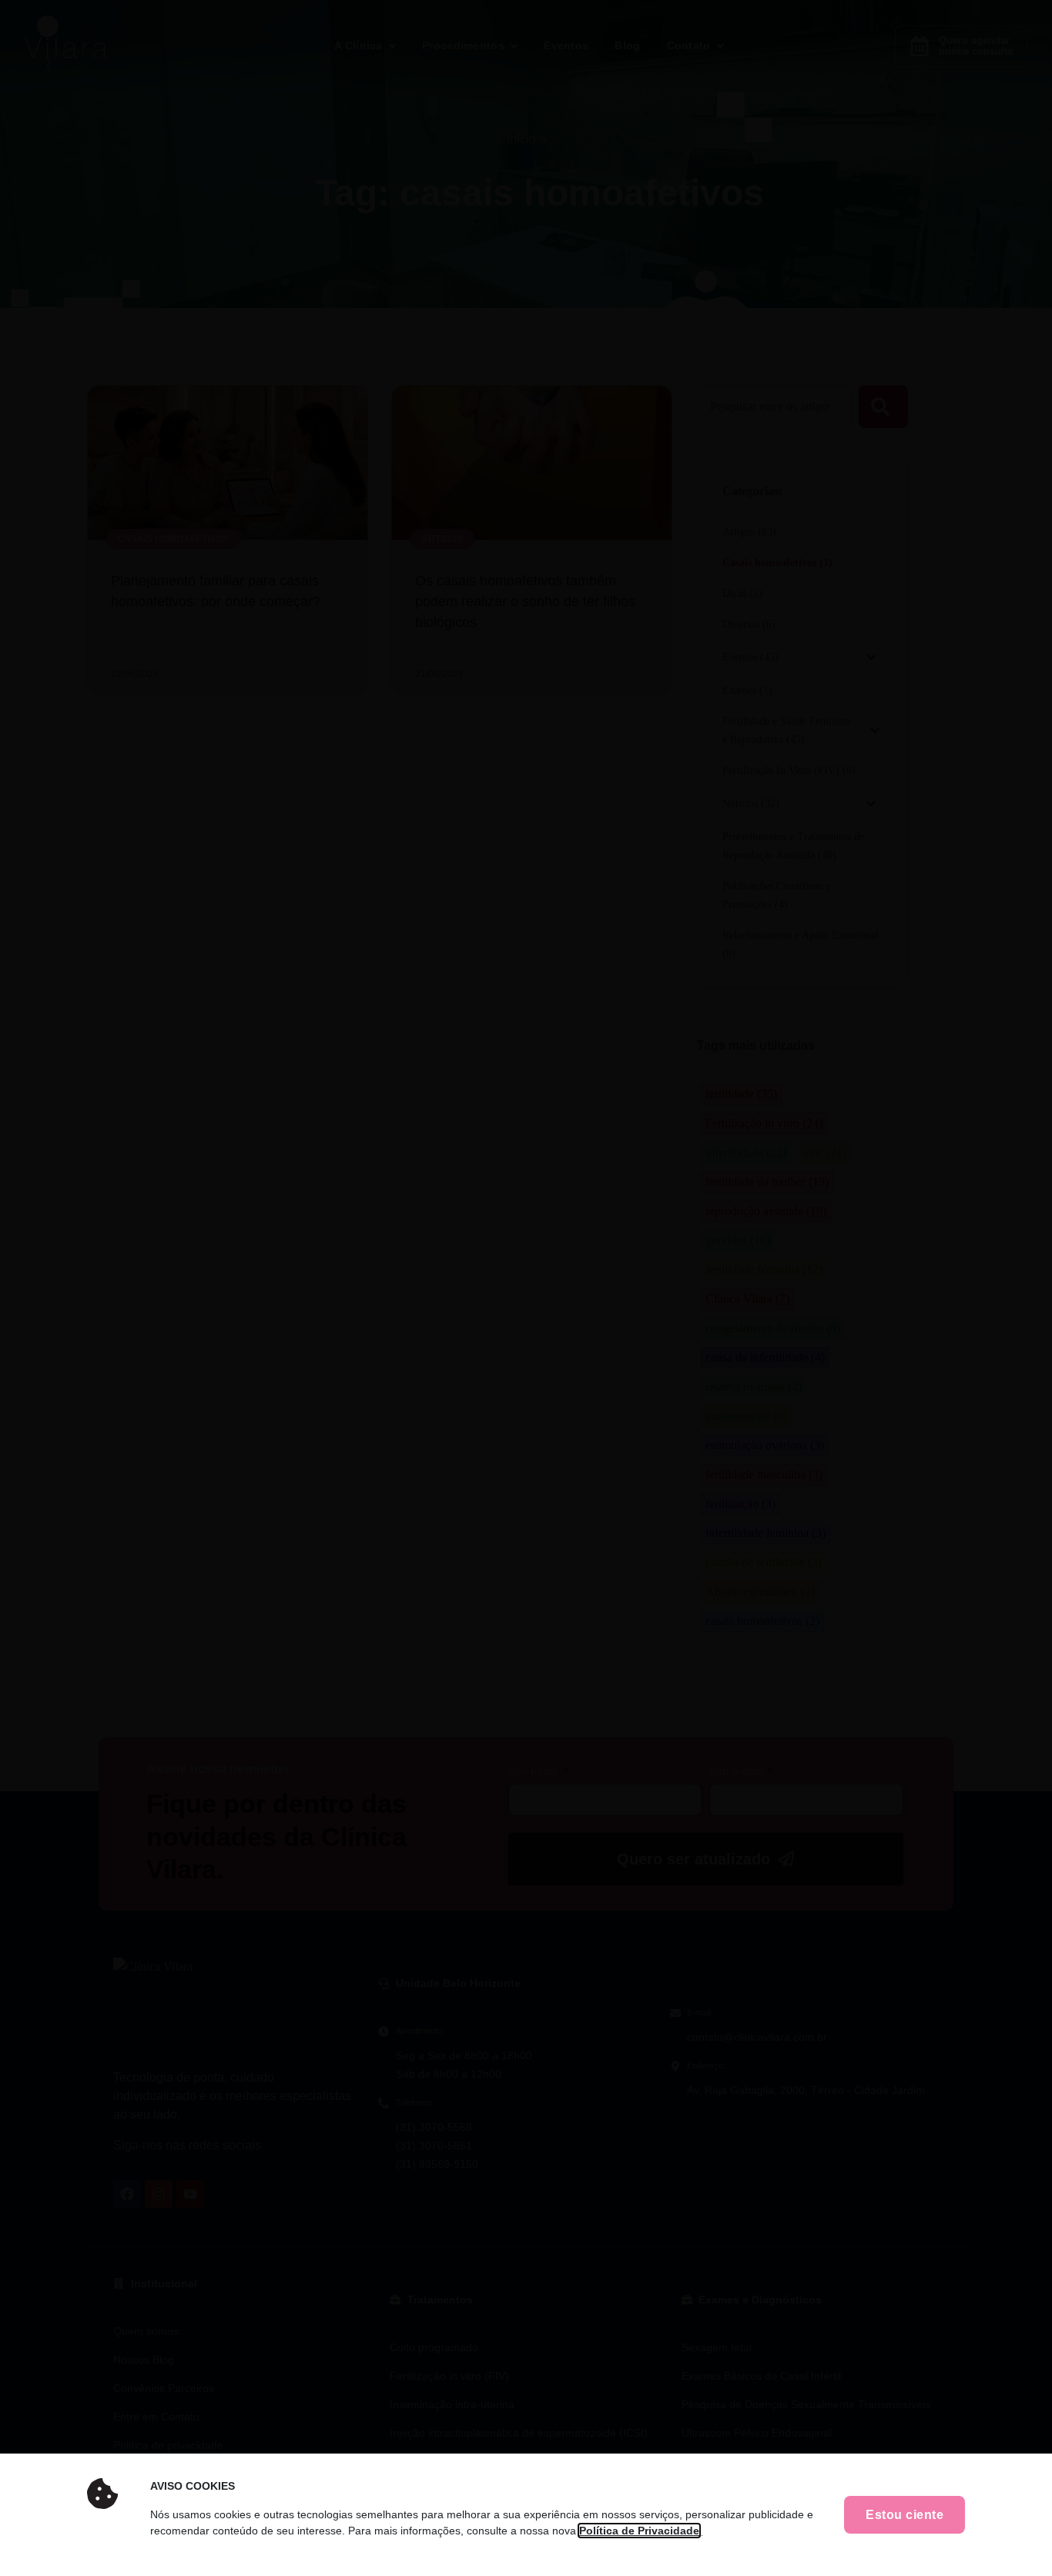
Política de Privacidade (639, 2531)
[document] (526, 1288)
